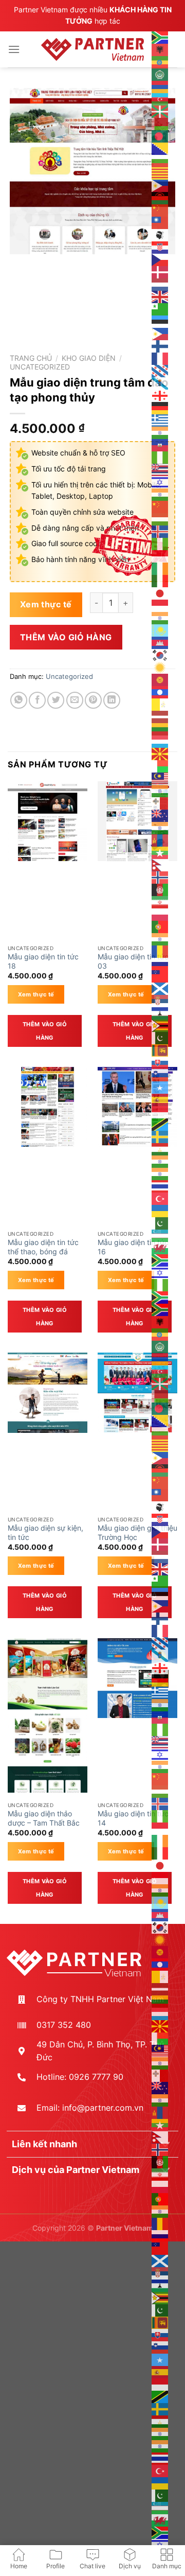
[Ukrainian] (160, 1210)
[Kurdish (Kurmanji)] (160, 667)
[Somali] (160, 1087)
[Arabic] (160, 74)
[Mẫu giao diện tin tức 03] (137, 821)
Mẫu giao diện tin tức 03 (133, 961)
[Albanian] (160, 49)
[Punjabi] (160, 938)
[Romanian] (160, 951)
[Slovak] (160, 1062)
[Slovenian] (160, 1074)
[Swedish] (160, 1136)
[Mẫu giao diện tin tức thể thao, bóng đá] (48, 1107)
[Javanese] (160, 605)
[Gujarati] (160, 432)
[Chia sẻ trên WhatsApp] (19, 700)
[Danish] (160, 271)
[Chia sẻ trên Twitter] (56, 700)
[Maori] (160, 815)
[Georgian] (160, 395)
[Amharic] (160, 61)
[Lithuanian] (160, 728)
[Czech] (160, 259)
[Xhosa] (160, 1259)
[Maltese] (160, 802)
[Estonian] (160, 321)
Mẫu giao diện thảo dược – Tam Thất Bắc (44, 1818)
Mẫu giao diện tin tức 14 (133, 1818)
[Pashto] (160, 889)
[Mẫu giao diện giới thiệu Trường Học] (137, 1392)
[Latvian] (160, 716)
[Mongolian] (160, 839)
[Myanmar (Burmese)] (160, 852)
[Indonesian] (160, 555)
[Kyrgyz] (160, 679)
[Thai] (160, 1185)
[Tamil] (160, 1161)
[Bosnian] (160, 148)
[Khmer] (160, 642)
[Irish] (160, 568)
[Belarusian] (160, 123)
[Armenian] (160, 86)
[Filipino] (160, 333)
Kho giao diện (89, 358)
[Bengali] (160, 135)
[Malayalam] (160, 790)
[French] (160, 358)
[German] (160, 407)
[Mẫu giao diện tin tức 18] (48, 821)
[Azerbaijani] (160, 98)
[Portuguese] (160, 926)
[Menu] (14, 49)
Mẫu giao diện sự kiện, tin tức (45, 1533)
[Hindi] (160, 494)
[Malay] (160, 778)
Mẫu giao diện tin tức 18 (43, 961)
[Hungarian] (160, 518)
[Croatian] (160, 247)
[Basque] (160, 111)
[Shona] (160, 1025)
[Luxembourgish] (160, 741)
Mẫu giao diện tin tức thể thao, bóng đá (43, 1247)
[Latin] (160, 704)
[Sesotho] (160, 1012)
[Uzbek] (160, 1235)
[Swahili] (160, 1124)
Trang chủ (31, 358)
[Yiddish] (160, 1272)
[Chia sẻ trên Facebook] (37, 700)
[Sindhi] (160, 1037)
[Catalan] (160, 172)
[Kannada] (160, 617)
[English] (160, 296)
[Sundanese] (160, 1111)
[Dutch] (160, 284)
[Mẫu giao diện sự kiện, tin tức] (48, 1393)
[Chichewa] (160, 197)
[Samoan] (160, 975)
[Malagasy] (160, 765)
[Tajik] (160, 1148)
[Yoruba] (160, 1284)
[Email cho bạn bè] (75, 700)
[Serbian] (160, 1000)
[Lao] (160, 691)
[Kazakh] (160, 629)
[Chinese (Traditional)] (160, 222)
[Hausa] (160, 457)
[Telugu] (160, 1173)
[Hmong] (160, 506)
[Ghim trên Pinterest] (93, 700)
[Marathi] (160, 827)
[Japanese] (160, 592)
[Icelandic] (160, 531)
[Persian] (160, 901)
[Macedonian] (160, 753)
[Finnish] (160, 345)
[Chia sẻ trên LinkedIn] (112, 700)
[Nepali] (160, 864)
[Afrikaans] (160, 37)
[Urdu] (160, 1222)
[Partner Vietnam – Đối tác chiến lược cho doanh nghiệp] (92, 49)
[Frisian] (160, 370)
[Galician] (160, 382)
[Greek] (160, 419)
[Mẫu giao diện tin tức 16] (137, 1107)
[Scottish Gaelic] (160, 988)
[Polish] (160, 914)
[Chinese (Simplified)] (160, 209)
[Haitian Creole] (160, 444)
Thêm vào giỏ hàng (66, 637)
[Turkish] (160, 1198)
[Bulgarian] (160, 160)
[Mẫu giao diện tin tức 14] (137, 1678)
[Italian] (160, 580)
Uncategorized (40, 367)
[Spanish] (160, 1099)
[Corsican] (160, 234)
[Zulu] (160, 1296)
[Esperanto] (160, 308)
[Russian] (160, 963)
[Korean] (160, 654)
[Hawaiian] (160, 469)
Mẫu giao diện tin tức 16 (133, 1247)
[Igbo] (160, 543)
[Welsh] (160, 1247)
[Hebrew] (160, 481)
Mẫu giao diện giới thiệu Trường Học (137, 1533)
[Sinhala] (160, 1049)
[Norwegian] (160, 877)
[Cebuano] (160, 185)
